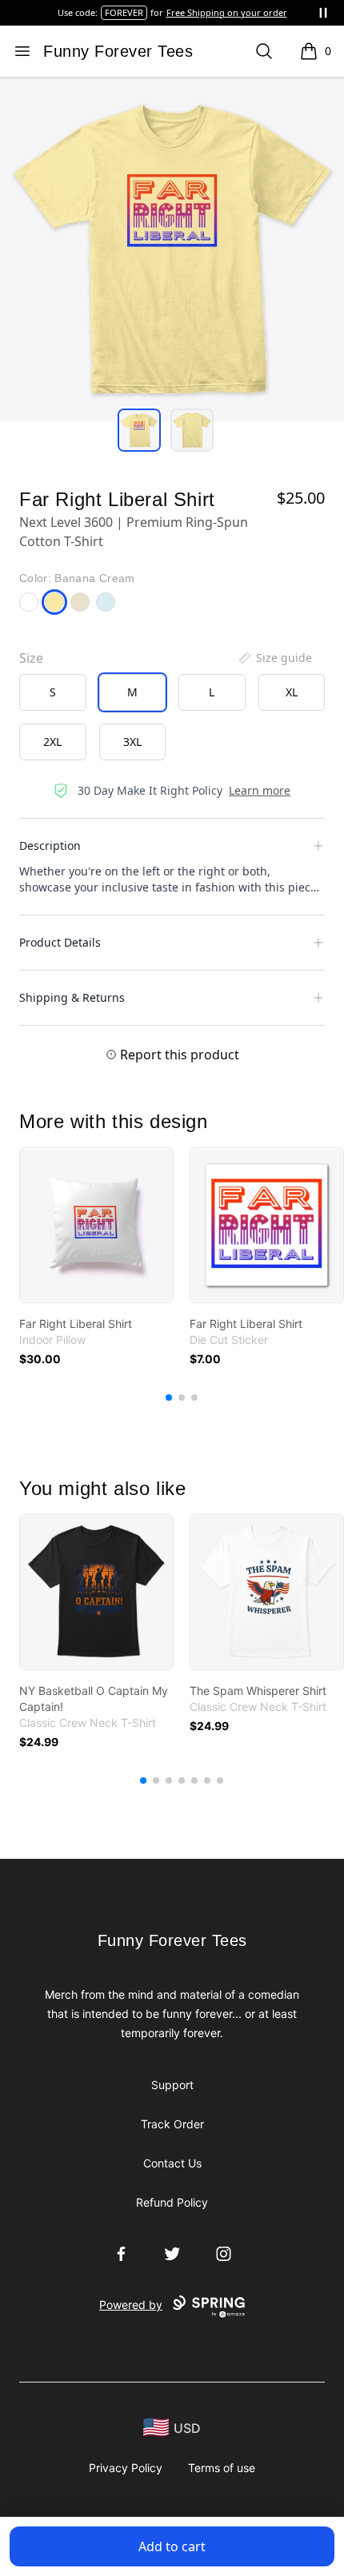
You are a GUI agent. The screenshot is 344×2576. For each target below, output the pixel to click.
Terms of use (222, 2468)
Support (172, 2085)
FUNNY (144, 12)
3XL (132, 742)
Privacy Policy (126, 2468)
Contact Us (172, 2163)
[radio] (53, 692)
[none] (274, 658)
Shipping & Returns (72, 997)
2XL (52, 742)
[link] (96, 1225)
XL (292, 692)
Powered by (131, 2305)
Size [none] (31, 658)
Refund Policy (172, 2202)
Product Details (60, 942)
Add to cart (172, 2546)
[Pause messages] (323, 13)
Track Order (172, 2124)
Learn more (260, 790)
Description (50, 845)
